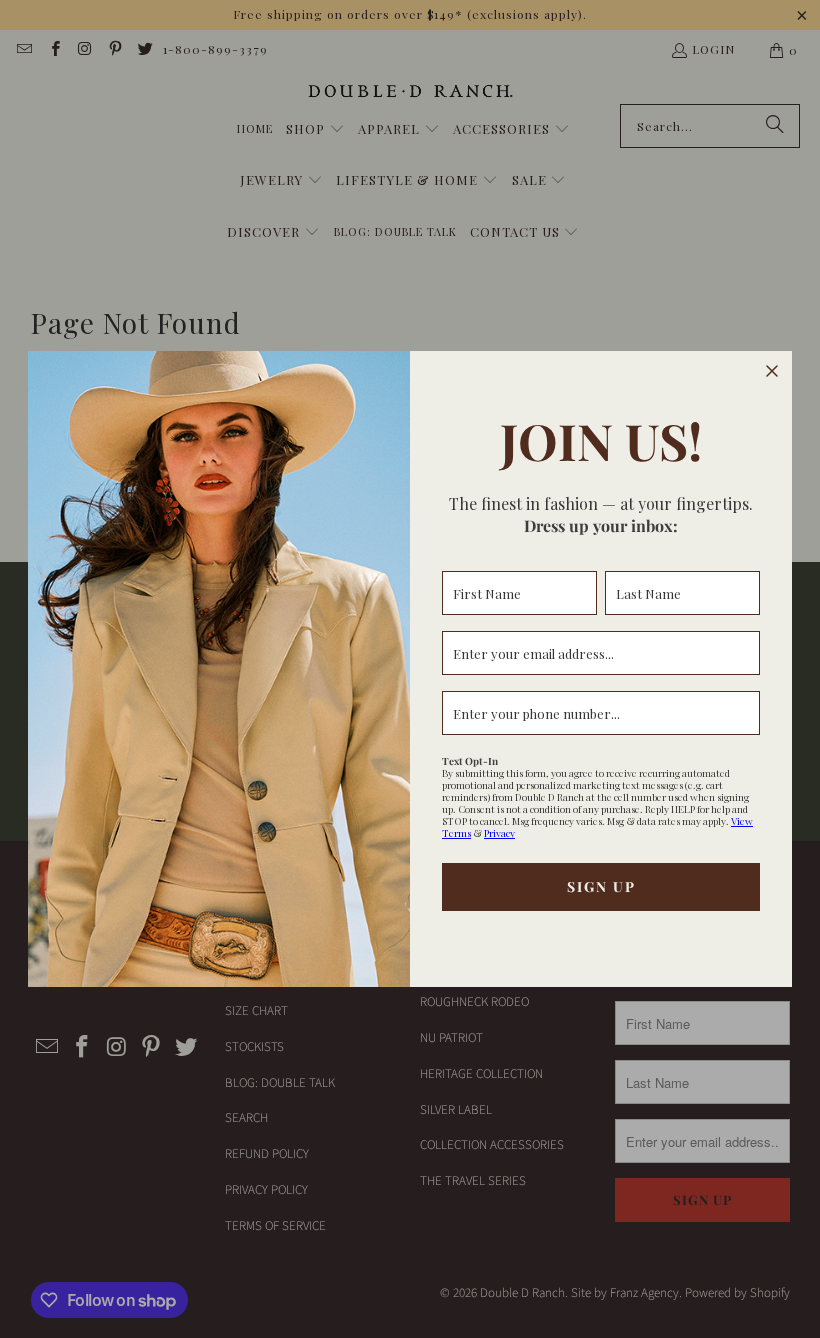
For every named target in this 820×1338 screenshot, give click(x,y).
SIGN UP (601, 886)
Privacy (499, 833)
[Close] (772, 371)
